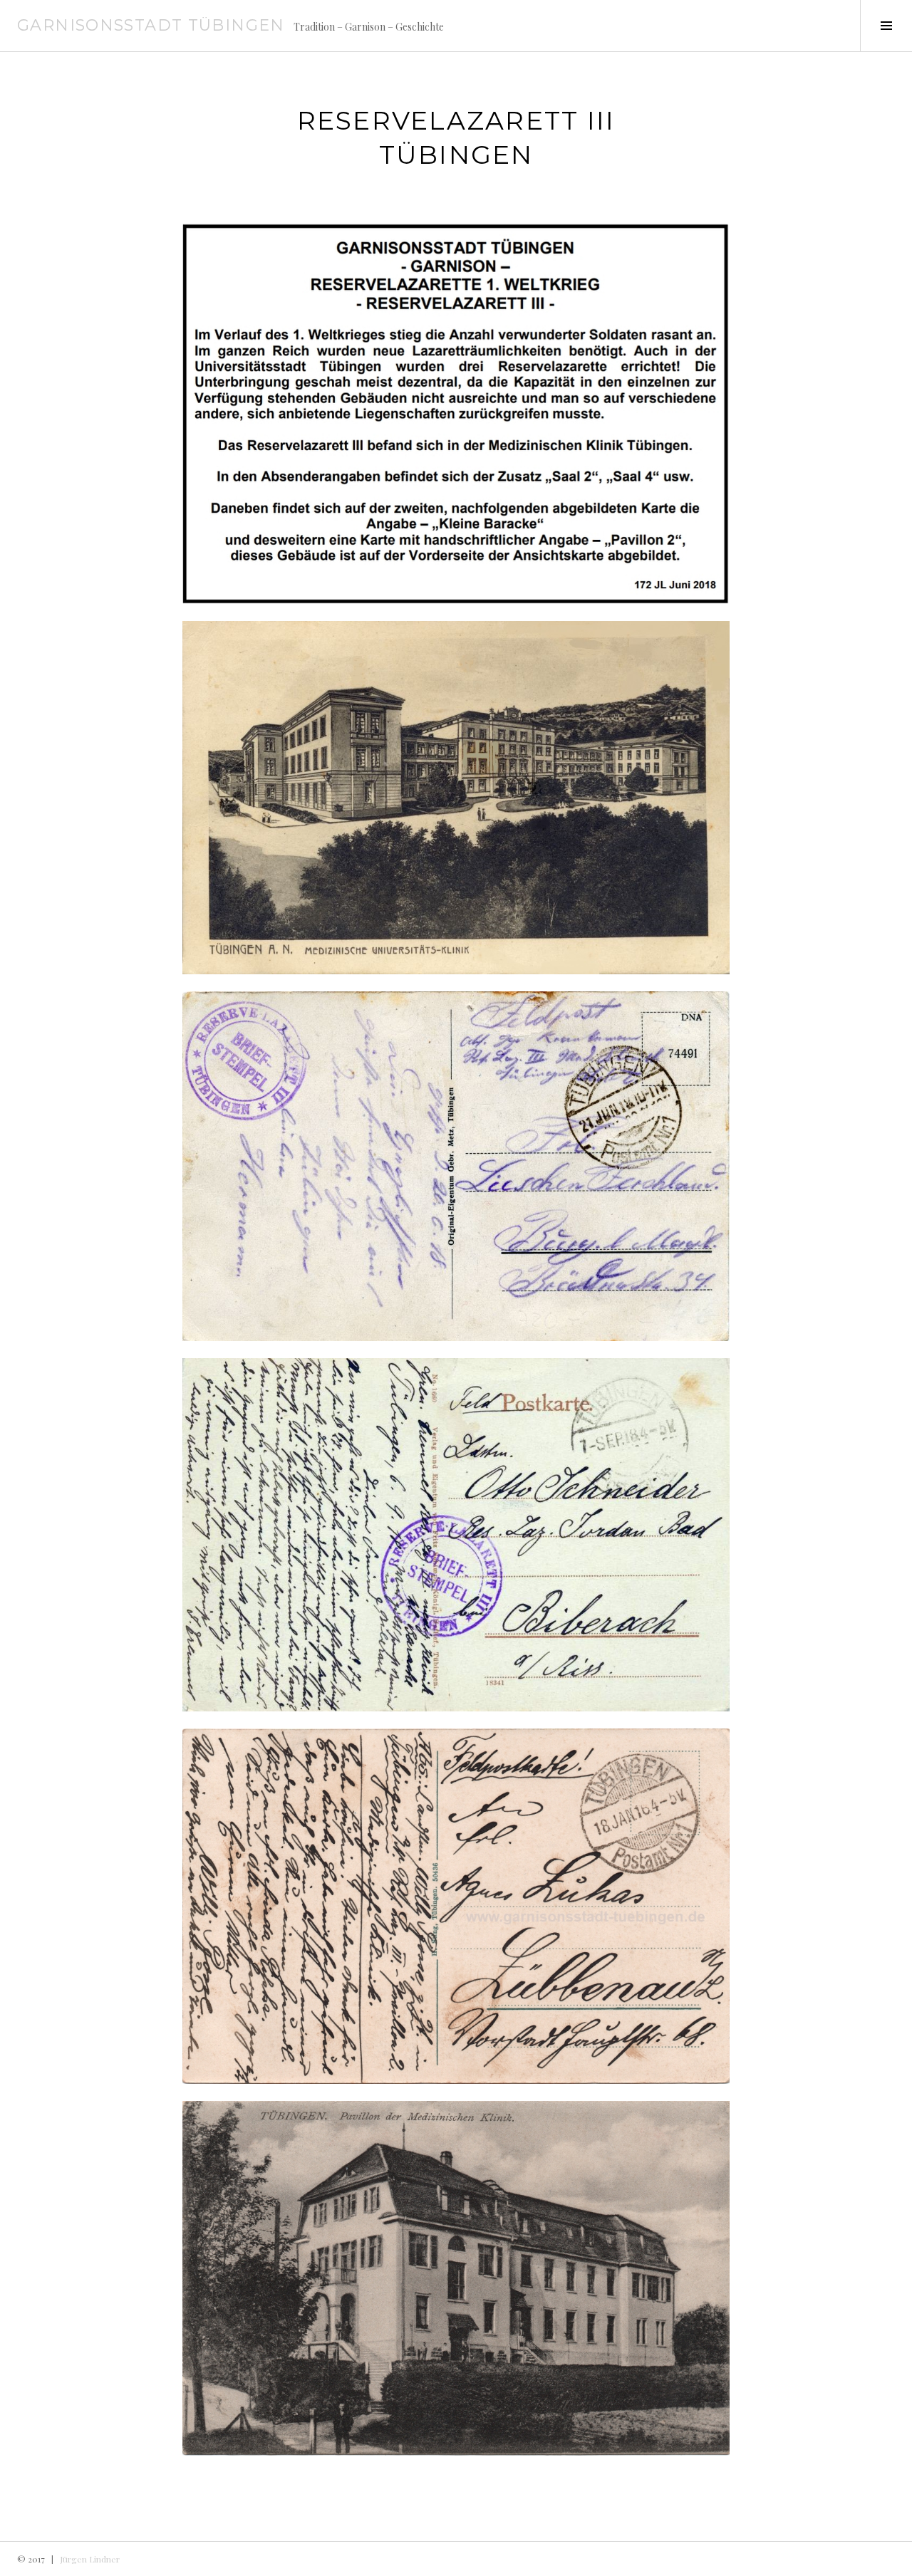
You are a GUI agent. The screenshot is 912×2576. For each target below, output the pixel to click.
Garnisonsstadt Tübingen (151, 25)
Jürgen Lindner (90, 2559)
